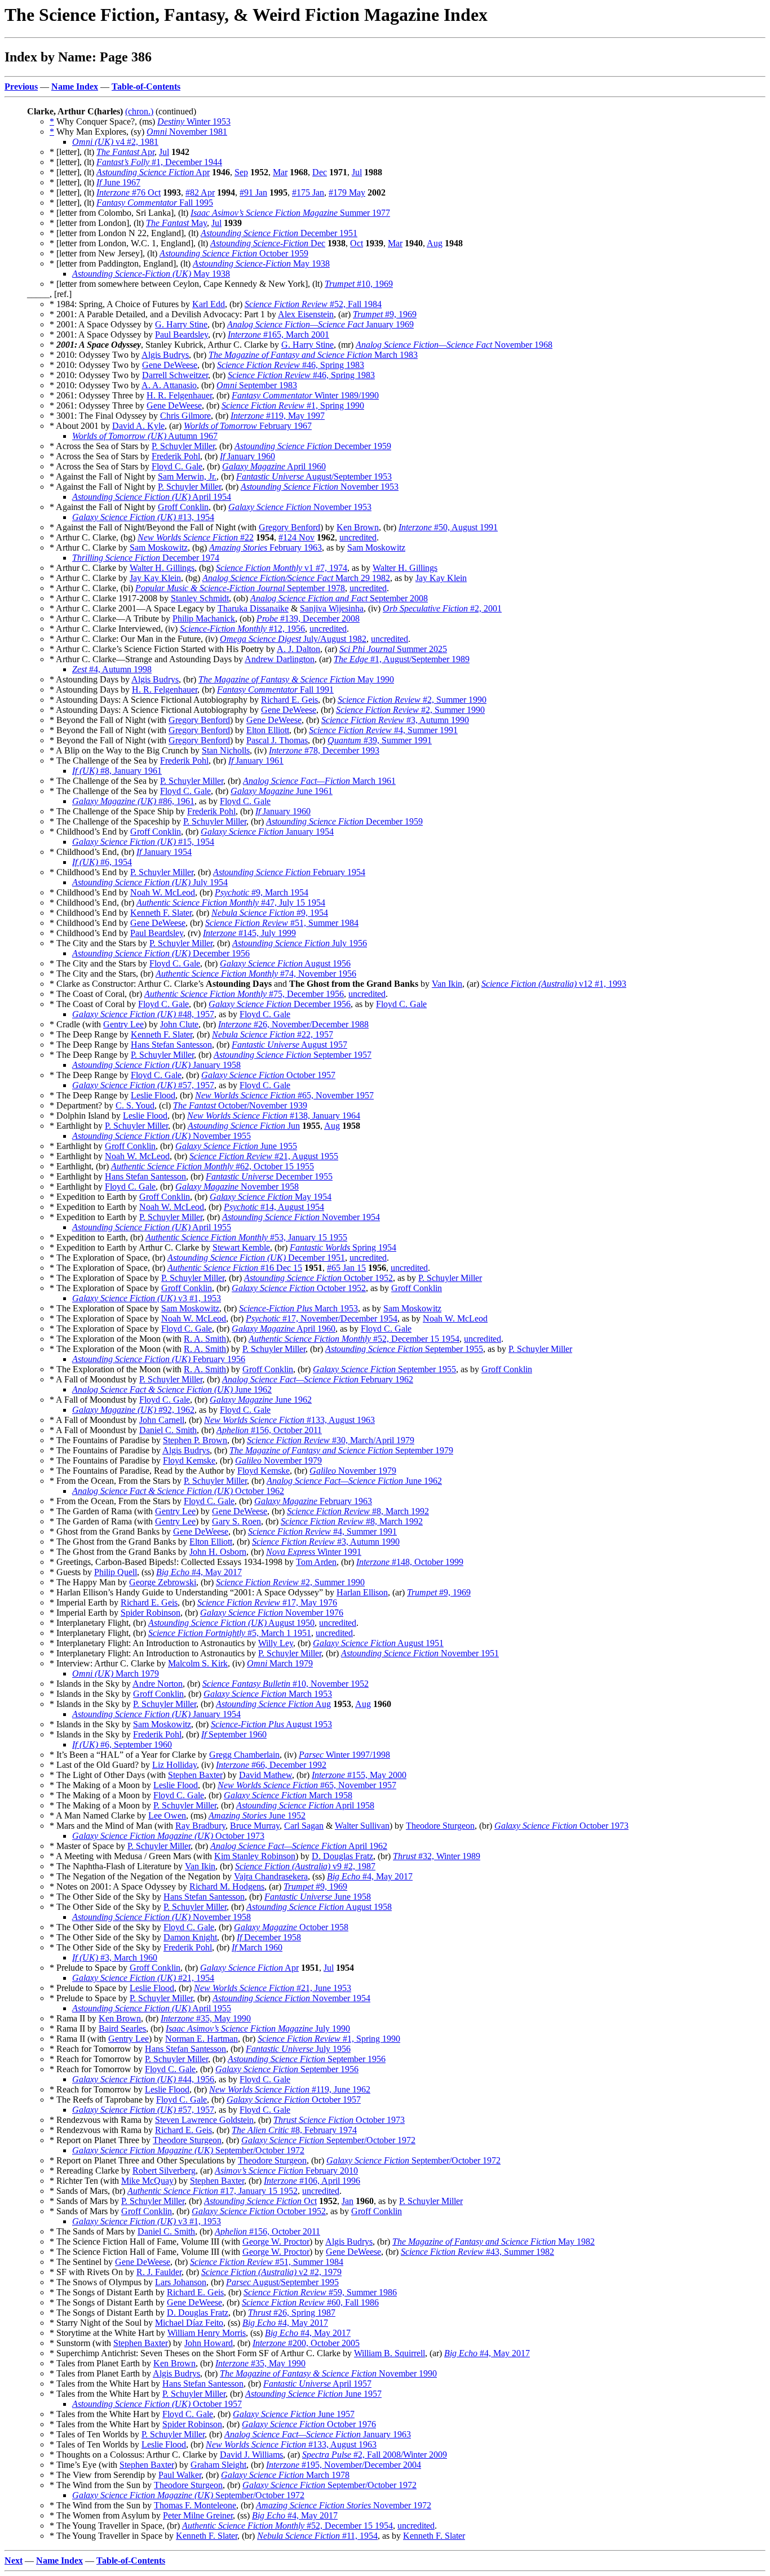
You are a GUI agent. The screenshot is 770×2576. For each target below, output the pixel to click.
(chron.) (139, 111)
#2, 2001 (442, 608)
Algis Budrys (165, 355)
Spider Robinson (151, 1613)
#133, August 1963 (289, 1420)
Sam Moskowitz (159, 547)
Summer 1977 (290, 213)
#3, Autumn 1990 (395, 720)
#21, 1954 (143, 1978)
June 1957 (313, 2394)
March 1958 (288, 1795)
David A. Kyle (138, 426)
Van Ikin (447, 984)
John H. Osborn (218, 1552)
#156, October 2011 (269, 1430)
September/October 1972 (328, 2140)
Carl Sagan (304, 1826)
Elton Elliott (268, 730)
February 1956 (159, 1359)
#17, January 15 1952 (213, 2191)
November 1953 (320, 487)
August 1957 (289, 1045)
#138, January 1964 (274, 1116)
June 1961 (282, 791)
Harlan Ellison (362, 1592)
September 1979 (341, 1450)
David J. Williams (251, 2455)
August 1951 (378, 1643)
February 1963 (265, 547)
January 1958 (156, 1065)
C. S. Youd (135, 1105)
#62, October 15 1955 (213, 1166)
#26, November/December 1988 (293, 1024)
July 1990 (258, 2029)
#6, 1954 (102, 862)
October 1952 (318, 1278)
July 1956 (300, 943)
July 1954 (150, 882)
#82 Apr (200, 192)
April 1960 (274, 466)
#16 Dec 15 (235, 1268)
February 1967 (248, 426)
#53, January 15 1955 (246, 1237)
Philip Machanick (204, 618)
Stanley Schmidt (200, 598)
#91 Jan (253, 192)
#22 (196, 537)
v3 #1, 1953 (147, 1298)
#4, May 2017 (199, 1572)
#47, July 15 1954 (231, 903)
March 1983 (313, 355)
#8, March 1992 (358, 1511)
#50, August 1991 (448, 527)
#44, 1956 (143, 2079)
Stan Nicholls (226, 750)
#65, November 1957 (284, 1095)
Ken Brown (358, 527)
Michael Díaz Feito (189, 2323)
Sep (241, 172)
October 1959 (234, 253)
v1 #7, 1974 (282, 568)
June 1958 (318, 1897)
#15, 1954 (143, 842)
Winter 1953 (194, 121)
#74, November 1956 (256, 974)
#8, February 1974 (294, 2130)
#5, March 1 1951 (230, 1633)
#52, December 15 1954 (354, 1339)
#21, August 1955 (264, 1156)
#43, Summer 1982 (477, 2252)
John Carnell (162, 1420)
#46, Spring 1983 (291, 365)
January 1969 (320, 324)
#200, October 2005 (306, 2343)
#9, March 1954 (262, 892)
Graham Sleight (218, 2465)
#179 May (347, 192)
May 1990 (296, 679)
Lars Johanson (181, 2282)
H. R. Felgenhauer (179, 395)
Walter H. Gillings (162, 568)
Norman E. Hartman (202, 2039)
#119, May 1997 (278, 416)
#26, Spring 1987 (292, 2313)
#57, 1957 (143, 1085)
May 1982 (494, 2242)
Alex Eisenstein (306, 314)
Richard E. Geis (289, 700)
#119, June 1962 (290, 2089)
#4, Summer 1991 (383, 730)
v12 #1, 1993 (554, 984)
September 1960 (234, 1734)
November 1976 (272, 1613)
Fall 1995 (155, 203)
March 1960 (257, 1947)
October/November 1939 (240, 1105)
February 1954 (289, 872)
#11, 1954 (317, 2536)
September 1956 (307, 2059)
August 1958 (319, 1907)
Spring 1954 (343, 1247)
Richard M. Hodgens (227, 1886)
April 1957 (317, 2384)
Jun (244, 1126)
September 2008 (339, 598)
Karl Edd (209, 304)
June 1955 (236, 1146)
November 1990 (328, 2373)
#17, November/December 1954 (322, 1318)
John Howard (209, 2343)
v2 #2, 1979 (271, 2272)
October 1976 (309, 2424)
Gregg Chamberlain (244, 1755)
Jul (164, 152)
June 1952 (257, 1815)
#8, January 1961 (117, 771)
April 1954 (152, 497)
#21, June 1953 (273, 1988)
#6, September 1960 (122, 1744)
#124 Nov (297, 537)
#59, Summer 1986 (320, 2292)
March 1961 (319, 781)
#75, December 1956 (244, 994)
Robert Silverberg (164, 2171)
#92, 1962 (133, 1410)
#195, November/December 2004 (344, 2465)
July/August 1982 (293, 639)
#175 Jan (308, 192)
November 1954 (301, 1217)
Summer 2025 (393, 649)
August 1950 (231, 1623)
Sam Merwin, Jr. (187, 476)
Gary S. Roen (236, 1521)
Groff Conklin (183, 507)
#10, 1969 (359, 284)
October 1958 (291, 1927)
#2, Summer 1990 (412, 700)
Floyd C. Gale (177, 466)
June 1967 (118, 182)
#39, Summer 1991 (380, 740)
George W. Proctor (276, 2242)
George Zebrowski (163, 1582)
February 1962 (318, 1379)
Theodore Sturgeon (440, 1826)
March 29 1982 (296, 578)
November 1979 (278, 1460)
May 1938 (261, 263)
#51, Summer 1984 (282, 923)
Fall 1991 (275, 690)
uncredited (358, 537)
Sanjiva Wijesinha (332, 608)
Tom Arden (316, 1562)
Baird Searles (122, 2029)
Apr (125, 152)
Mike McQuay (147, 2181)
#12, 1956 (242, 629)
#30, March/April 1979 (331, 1440)
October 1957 (268, 1075)
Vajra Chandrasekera (271, 1876)
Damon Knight (190, 1937)
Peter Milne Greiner (198, 2515)
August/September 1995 (282, 2282)
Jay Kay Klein (155, 578)
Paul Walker (180, 2475)
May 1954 (271, 1197)
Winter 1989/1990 (305, 395)
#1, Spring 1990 (293, 405)
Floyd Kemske (189, 1460)
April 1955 (152, 1227)
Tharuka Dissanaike (253, 608)
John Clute (179, 1024)
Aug (435, 243)
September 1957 (293, 1055)
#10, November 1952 (286, 1684)
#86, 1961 (133, 801)
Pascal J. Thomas (277, 740)
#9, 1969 (385, 314)
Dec (320, 172)
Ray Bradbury (200, 1826)
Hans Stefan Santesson (171, 1045)
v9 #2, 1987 (305, 1866)
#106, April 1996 (312, 2181)
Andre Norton (158, 1684)
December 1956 (161, 953)
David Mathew (265, 1775)
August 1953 (271, 1724)
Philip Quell (116, 1572)
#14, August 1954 (274, 1207)
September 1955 (404, 1349)
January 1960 (247, 456)
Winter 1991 (314, 1552)
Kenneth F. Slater (161, 913)
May (176, 223)
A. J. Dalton (298, 649)
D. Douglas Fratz (342, 1856)
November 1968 (454, 345)
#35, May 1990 (206, 2018)
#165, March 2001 (278, 334)
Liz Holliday (174, 1765)
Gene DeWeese (170, 365)
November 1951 (420, 1653)
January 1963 (318, 2434)
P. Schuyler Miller (183, 446)
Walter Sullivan (362, 1826)
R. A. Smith (205, 1339)
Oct (357, 243)
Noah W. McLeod (163, 892)
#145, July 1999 (249, 933)
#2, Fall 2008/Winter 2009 (375, 2455)
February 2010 (286, 2171)
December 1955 (269, 1176)
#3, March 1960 (115, 1958)
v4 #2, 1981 (115, 142)
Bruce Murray (255, 1826)
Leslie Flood (153, 1095)
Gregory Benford (289, 527)
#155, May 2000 (359, 1775)
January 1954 (267, 832)
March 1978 (285, 2475)
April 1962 (299, 1846)
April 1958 (305, 1805)
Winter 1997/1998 (344, 1755)
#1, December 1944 (159, 162)
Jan (348, 2201)
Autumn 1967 (145, 436)
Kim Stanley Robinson (255, 1856)
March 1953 (298, 1308)
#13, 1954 (143, 517)
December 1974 (146, 558)
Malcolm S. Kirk (198, 1663)
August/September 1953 (314, 476)
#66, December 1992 (271, 1765)
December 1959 (313, 446)
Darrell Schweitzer (175, 375)
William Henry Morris (207, 2333)
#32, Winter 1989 (437, 1856)
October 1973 (561, 1826)
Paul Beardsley (182, 334)
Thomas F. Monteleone (195, 2505)
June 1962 (172, 1389)
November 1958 (237, 1187)
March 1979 (280, 1663)
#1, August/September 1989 (402, 659)
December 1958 (269, 1937)
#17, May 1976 (267, 1602)
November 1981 (187, 132)
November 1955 (161, 1136)
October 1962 (178, 1491)
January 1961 (256, 761)
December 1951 (279, 233)
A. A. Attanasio (169, 385)
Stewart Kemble (241, 1247)
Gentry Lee (123, 1024)
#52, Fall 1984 (313, 304)
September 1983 (257, 385)
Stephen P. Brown (195, 1440)
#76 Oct (129, 192)
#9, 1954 (270, 913)
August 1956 (285, 963)
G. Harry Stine (181, 324)
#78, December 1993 (324, 750)
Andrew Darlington (280, 659)
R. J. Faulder (159, 2272)
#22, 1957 (273, 1034)
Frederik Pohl (176, 456)
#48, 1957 (143, 1014)
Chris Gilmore (185, 416)
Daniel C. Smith (168, 1430)
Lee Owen (167, 1815)
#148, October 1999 (410, 1562)
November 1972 (344, 2505)
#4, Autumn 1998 (112, 669)
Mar (280, 172)
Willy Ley (276, 1643)
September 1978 (240, 588)
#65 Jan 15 (346, 1268)
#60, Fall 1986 (310, 2302)
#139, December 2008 (308, 618)
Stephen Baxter (195, 1775)
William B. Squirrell (390, 2353)
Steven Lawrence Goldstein (204, 2120)
